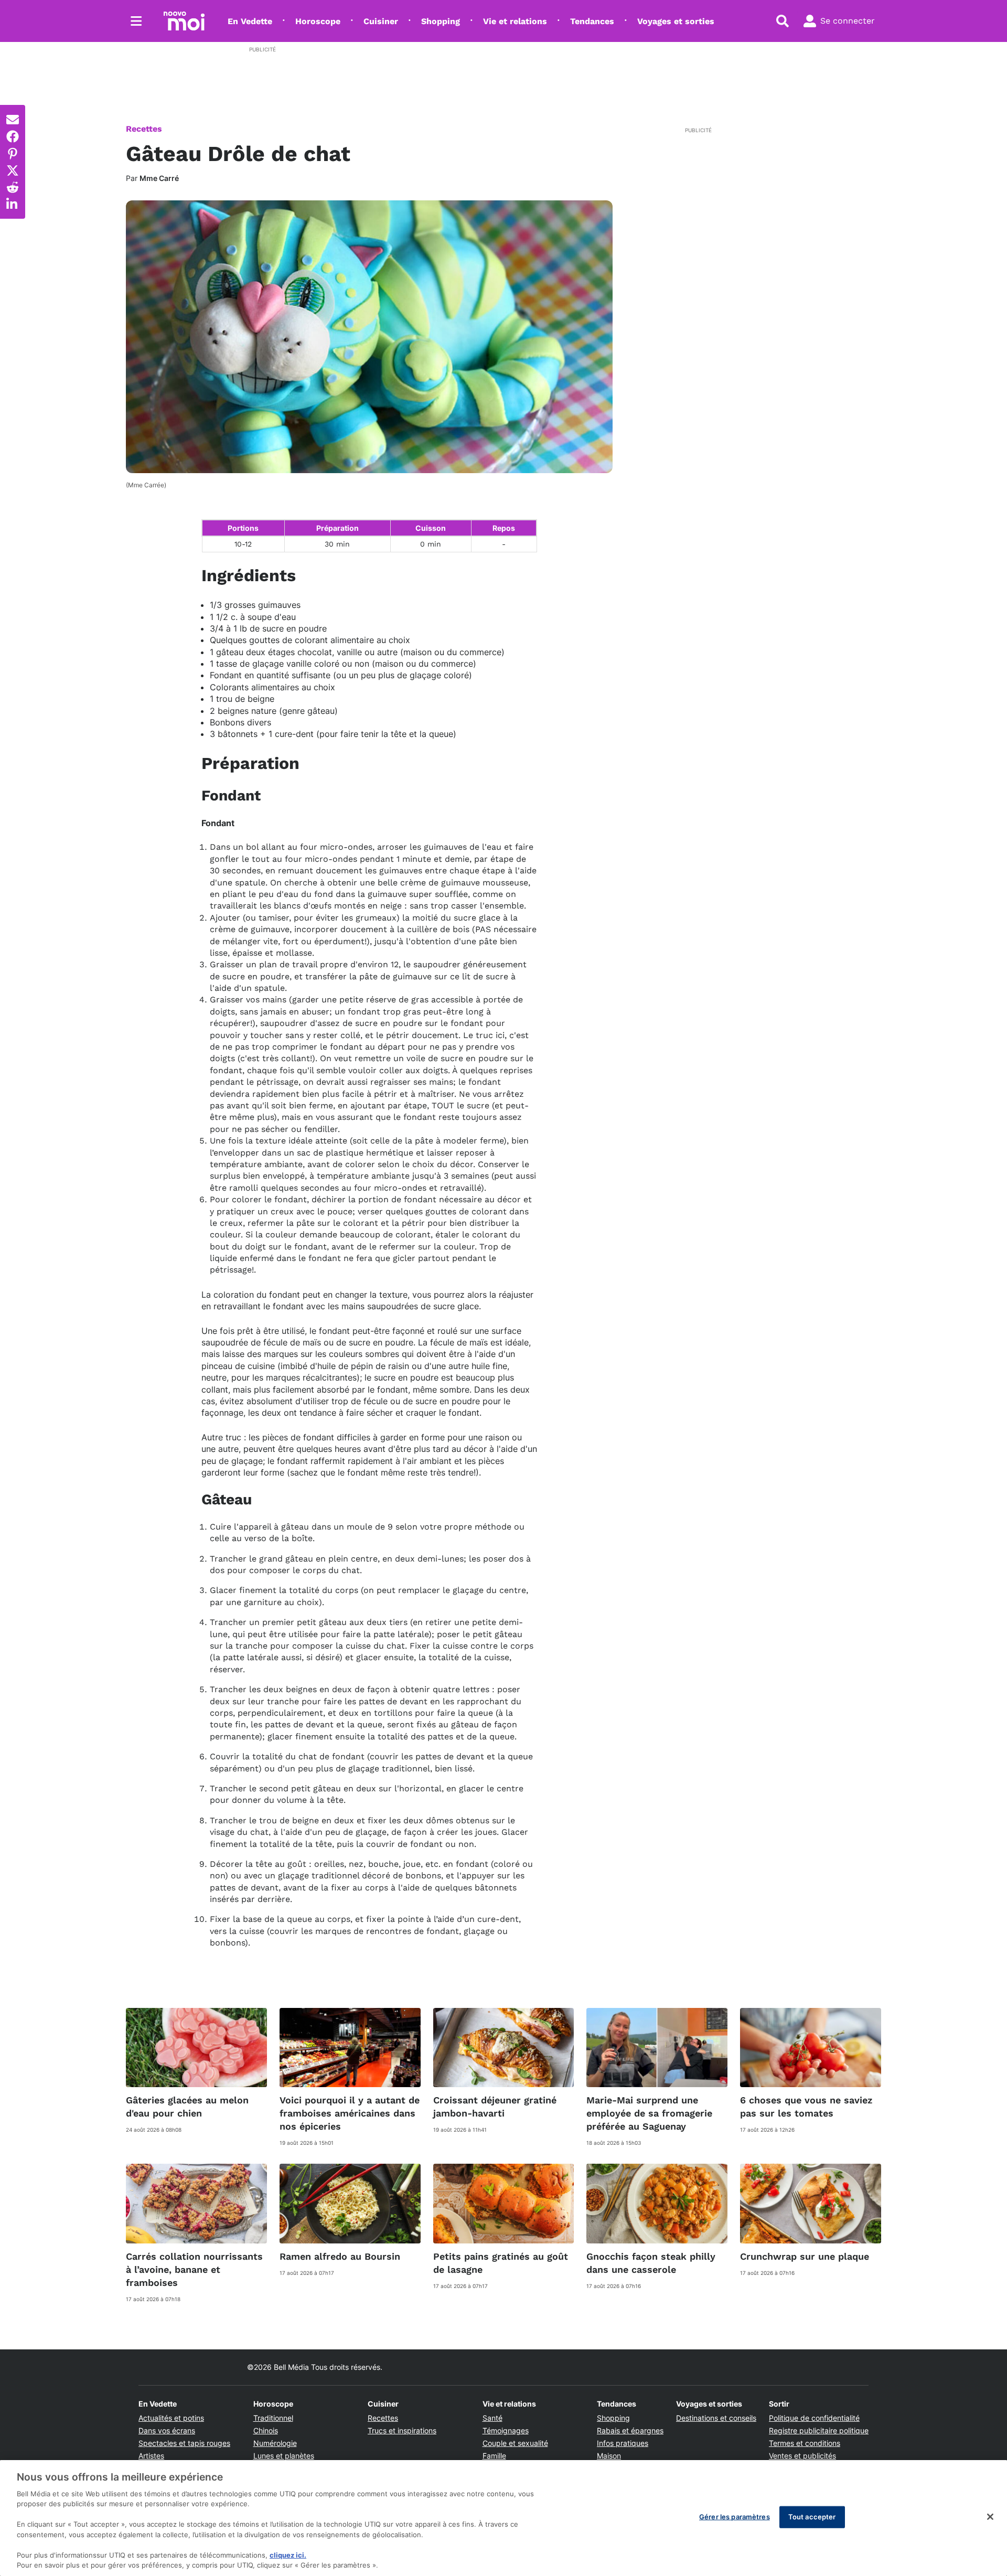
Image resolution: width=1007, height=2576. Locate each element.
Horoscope (318, 21)
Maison (609, 2456)
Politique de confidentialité (814, 2418)
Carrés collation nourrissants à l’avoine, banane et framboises (194, 2269)
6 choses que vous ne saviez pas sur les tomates (806, 2107)
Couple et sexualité (515, 2443)
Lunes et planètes (284, 2456)
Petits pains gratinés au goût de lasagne (501, 2263)
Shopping (441, 21)
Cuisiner (381, 21)
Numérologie (275, 2443)
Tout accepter (812, 2517)
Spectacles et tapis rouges (184, 2443)
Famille (494, 2456)
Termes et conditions (805, 2443)
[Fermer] (990, 2517)
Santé (492, 2418)
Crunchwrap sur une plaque (805, 2256)
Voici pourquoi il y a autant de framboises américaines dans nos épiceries (350, 2113)
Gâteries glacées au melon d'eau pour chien (187, 2107)
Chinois (266, 2430)
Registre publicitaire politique (819, 2430)
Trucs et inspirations (402, 2430)
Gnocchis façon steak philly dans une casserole (651, 2263)
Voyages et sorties (676, 21)
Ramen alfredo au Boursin (340, 2256)
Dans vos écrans (167, 2430)
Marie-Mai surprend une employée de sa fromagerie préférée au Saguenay (649, 2113)
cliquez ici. (288, 2555)
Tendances (592, 21)
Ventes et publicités (802, 2456)
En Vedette (250, 21)
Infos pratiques (623, 2443)
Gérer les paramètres (735, 2517)
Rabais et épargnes (630, 2430)
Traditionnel (273, 2418)
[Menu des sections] (136, 21)
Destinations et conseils (716, 2418)
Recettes (144, 129)
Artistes (151, 2456)
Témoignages (506, 2430)
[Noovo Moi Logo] (184, 21)
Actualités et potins (171, 2418)
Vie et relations (515, 21)
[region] (504, 2518)
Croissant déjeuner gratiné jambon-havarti (495, 2107)
